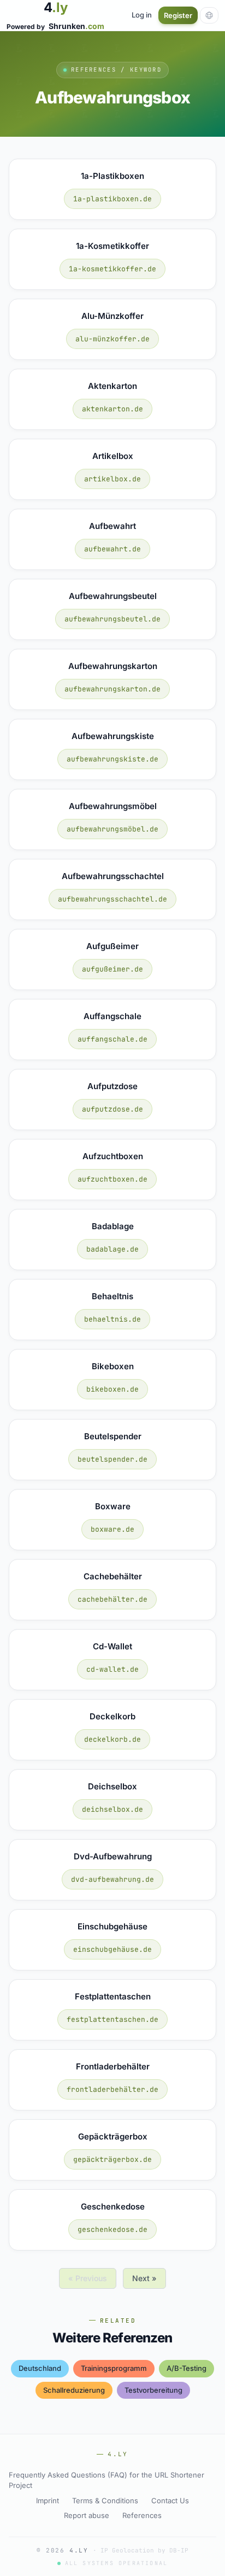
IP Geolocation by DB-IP (144, 2550)
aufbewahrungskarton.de (112, 689)
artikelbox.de (112, 479)
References (142, 2515)
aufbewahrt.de (112, 549)
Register (178, 15)
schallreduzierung (74, 2390)
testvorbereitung (153, 2390)
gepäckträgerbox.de (112, 2159)
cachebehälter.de (112, 1599)
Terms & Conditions (105, 2501)
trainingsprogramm (114, 2368)
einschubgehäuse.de (112, 1949)
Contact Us (170, 2501)
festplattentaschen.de (112, 2019)
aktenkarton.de (112, 409)
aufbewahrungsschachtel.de (112, 899)
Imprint (48, 2501)
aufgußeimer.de (112, 969)
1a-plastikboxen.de (112, 199)
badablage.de (112, 1249)
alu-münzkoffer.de (112, 339)
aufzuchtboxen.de (112, 1179)
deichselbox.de (112, 1809)
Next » (144, 2278)
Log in (142, 15)
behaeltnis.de (112, 1319)
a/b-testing (186, 2368)
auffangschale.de (112, 1039)
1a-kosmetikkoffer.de (112, 269)
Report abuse (87, 2515)
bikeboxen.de (112, 1389)
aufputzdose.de (112, 1109)
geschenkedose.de (112, 2229)
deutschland (40, 2368)
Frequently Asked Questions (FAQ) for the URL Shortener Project (106, 2480)
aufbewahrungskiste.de (112, 759)
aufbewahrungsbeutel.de (112, 619)
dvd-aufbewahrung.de (112, 1879)
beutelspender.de (112, 1459)
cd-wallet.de (112, 1669)
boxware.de (112, 1529)
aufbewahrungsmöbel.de (112, 829)
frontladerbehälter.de (112, 2089)
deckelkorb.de (112, 1739)
